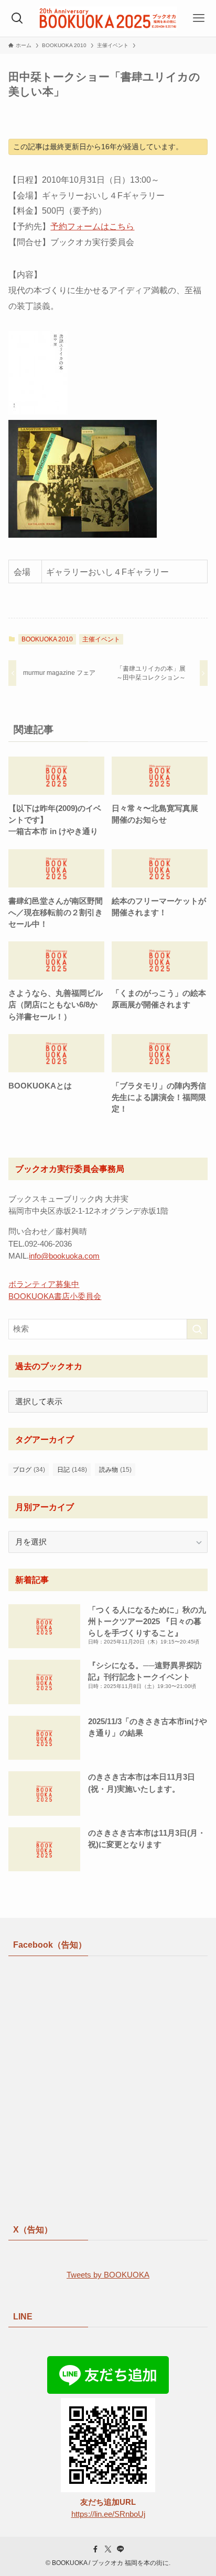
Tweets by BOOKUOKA (108, 2275)
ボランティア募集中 (44, 1284)
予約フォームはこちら (92, 226)
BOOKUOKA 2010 (47, 639)
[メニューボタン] (199, 18)
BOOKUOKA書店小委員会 (55, 1296)
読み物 (115, 1470)
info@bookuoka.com (64, 1256)
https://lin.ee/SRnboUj (108, 2514)
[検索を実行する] (197, 1329)
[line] (121, 2549)
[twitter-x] (108, 2549)
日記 (72, 1470)
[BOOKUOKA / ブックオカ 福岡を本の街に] (108, 18)
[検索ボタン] (17, 18)
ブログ (29, 1470)
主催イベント (101, 639)
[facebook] (95, 2549)
